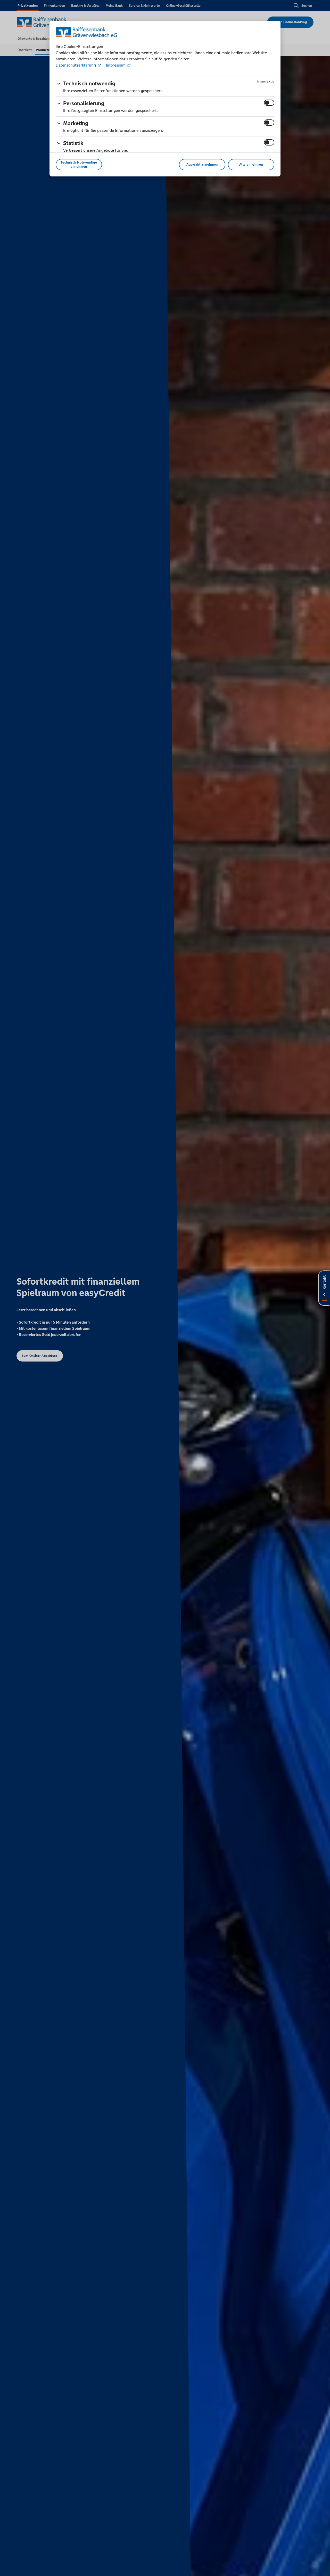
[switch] (269, 103)
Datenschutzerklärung (76, 65)
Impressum (116, 65)
